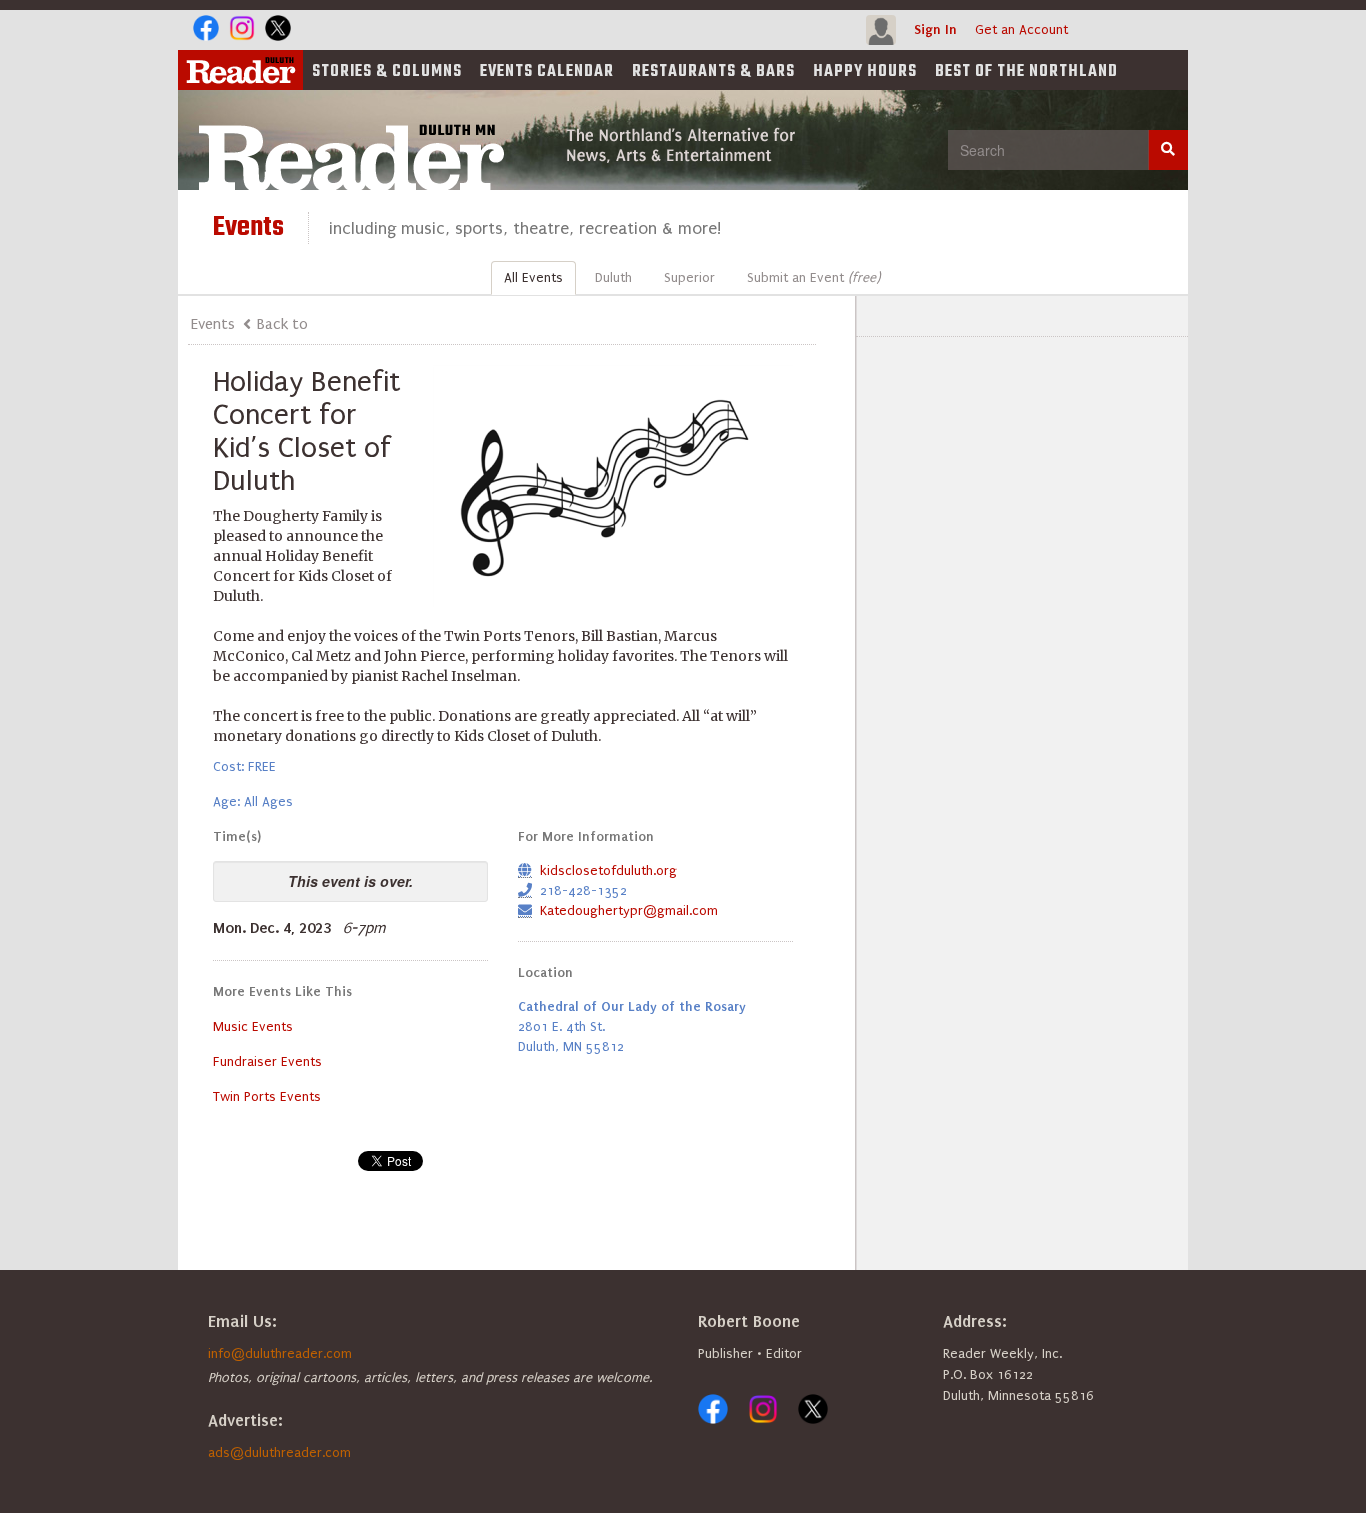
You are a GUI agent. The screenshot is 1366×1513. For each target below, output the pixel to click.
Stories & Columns (387, 72)
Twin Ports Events (267, 1096)
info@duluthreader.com (280, 1353)
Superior (689, 277)
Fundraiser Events (267, 1061)
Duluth (613, 277)
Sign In (935, 29)
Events (547, 72)
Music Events (253, 1026)
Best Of (1026, 72)
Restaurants (713, 72)
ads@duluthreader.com (279, 1452)
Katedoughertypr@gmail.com (629, 910)
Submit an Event (813, 277)
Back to (282, 324)
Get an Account (1021, 29)
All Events (533, 277)
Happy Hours (865, 72)
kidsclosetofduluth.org (608, 870)
